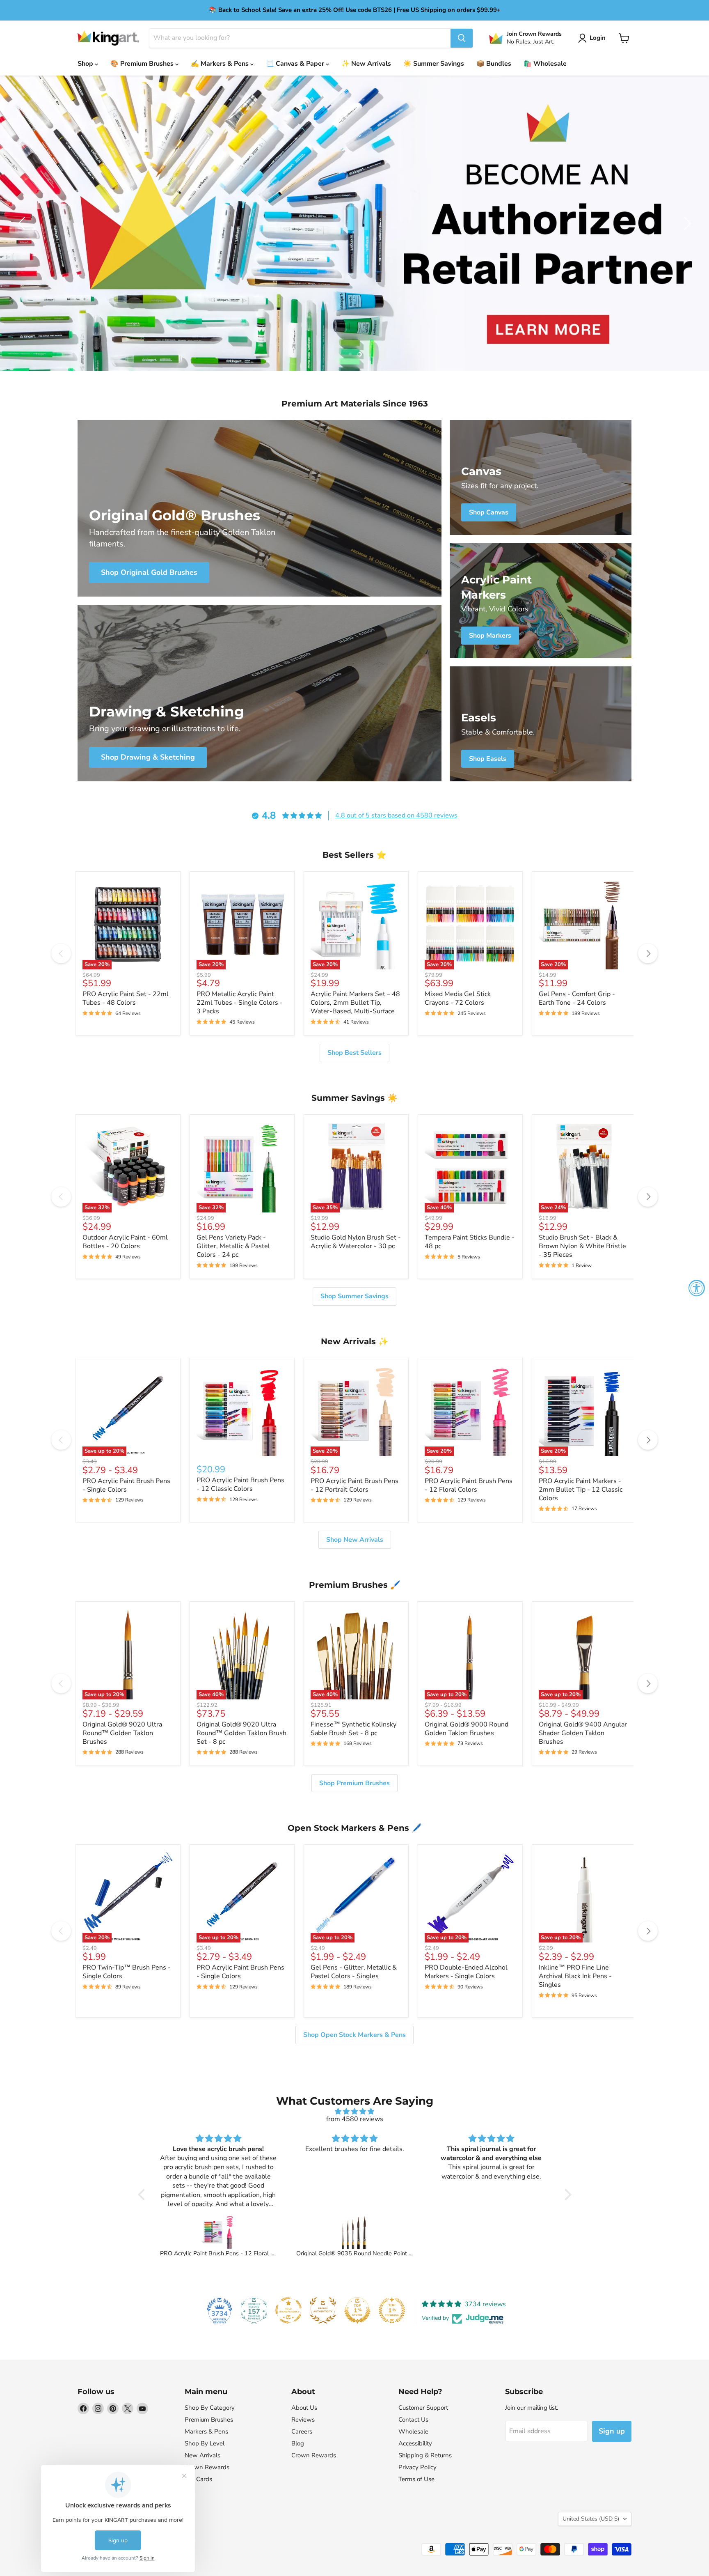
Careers (302, 2431)
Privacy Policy (417, 2467)
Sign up (612, 2431)
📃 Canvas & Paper (296, 64)
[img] (355, 2111)
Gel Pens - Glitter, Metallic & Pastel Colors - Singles (354, 1972)
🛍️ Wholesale (545, 64)
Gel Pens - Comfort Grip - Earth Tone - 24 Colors (577, 998)
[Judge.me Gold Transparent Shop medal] (288, 2310)
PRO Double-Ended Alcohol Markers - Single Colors (466, 1972)
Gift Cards (198, 2479)
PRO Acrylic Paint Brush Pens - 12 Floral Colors (469, 1485)
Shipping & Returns (425, 2455)
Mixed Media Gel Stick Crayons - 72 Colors (458, 998)
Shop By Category (210, 2408)
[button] (594, 38)
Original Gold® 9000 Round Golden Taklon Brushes (467, 1729)
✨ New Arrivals (366, 64)
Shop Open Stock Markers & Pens (354, 2035)
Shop (86, 64)
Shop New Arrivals (355, 1540)
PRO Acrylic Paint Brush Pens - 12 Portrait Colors (354, 1485)
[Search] (462, 38)
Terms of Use (416, 2479)
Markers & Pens (206, 2431)
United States (591, 2519)
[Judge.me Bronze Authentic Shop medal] (323, 2310)
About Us (304, 2408)
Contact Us (413, 2420)
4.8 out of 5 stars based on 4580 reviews (396, 815)
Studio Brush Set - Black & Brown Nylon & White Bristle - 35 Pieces (582, 1246)
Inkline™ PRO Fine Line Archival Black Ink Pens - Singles (575, 1976)
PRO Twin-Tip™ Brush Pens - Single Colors (127, 1972)
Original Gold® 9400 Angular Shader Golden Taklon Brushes (583, 1733)
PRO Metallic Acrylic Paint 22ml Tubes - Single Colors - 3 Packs (240, 1003)
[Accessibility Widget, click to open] (697, 1288)
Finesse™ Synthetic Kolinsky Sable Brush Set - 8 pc (353, 1729)
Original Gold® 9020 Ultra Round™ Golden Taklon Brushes (122, 1733)
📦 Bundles (494, 64)
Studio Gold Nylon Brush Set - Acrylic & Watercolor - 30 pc (356, 1242)
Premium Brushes (209, 2420)
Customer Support (423, 2408)
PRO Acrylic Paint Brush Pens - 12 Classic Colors (240, 1484)
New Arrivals (202, 2455)
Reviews (303, 2420)
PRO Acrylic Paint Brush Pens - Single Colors (126, 1485)
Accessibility (415, 2443)
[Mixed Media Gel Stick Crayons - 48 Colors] (492, 2232)
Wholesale (413, 2431)
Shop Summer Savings (354, 1296)
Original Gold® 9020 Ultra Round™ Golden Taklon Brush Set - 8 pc (241, 1733)
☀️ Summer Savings (434, 64)
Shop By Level (205, 2443)
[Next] (648, 953)
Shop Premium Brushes (354, 1783)
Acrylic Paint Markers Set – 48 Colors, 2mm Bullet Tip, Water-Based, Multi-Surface (355, 1003)
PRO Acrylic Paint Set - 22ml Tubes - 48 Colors (126, 998)
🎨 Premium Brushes (143, 64)
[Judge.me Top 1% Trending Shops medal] (392, 2310)
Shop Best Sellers (354, 1053)
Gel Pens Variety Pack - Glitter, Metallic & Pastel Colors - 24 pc (233, 1246)
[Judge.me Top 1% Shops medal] (357, 2310)
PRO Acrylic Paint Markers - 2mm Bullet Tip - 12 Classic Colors (581, 1490)
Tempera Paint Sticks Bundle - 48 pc (470, 1242)
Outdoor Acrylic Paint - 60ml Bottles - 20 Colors (125, 1242)
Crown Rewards (207, 2467)
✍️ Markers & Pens (221, 64)
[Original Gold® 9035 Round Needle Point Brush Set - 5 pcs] (218, 2232)
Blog (298, 2443)
